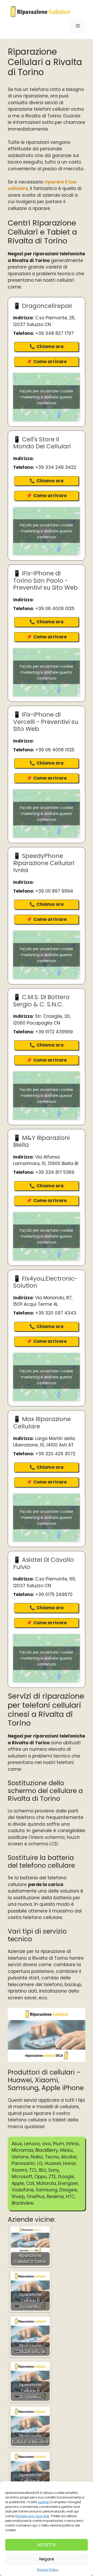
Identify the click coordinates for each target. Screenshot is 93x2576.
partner (43, 2502)
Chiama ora (50, 347)
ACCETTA (47, 2545)
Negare (47, 2559)
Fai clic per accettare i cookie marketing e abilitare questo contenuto (47, 397)
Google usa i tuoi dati (32, 2516)
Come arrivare (50, 362)
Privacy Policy (48, 2570)
